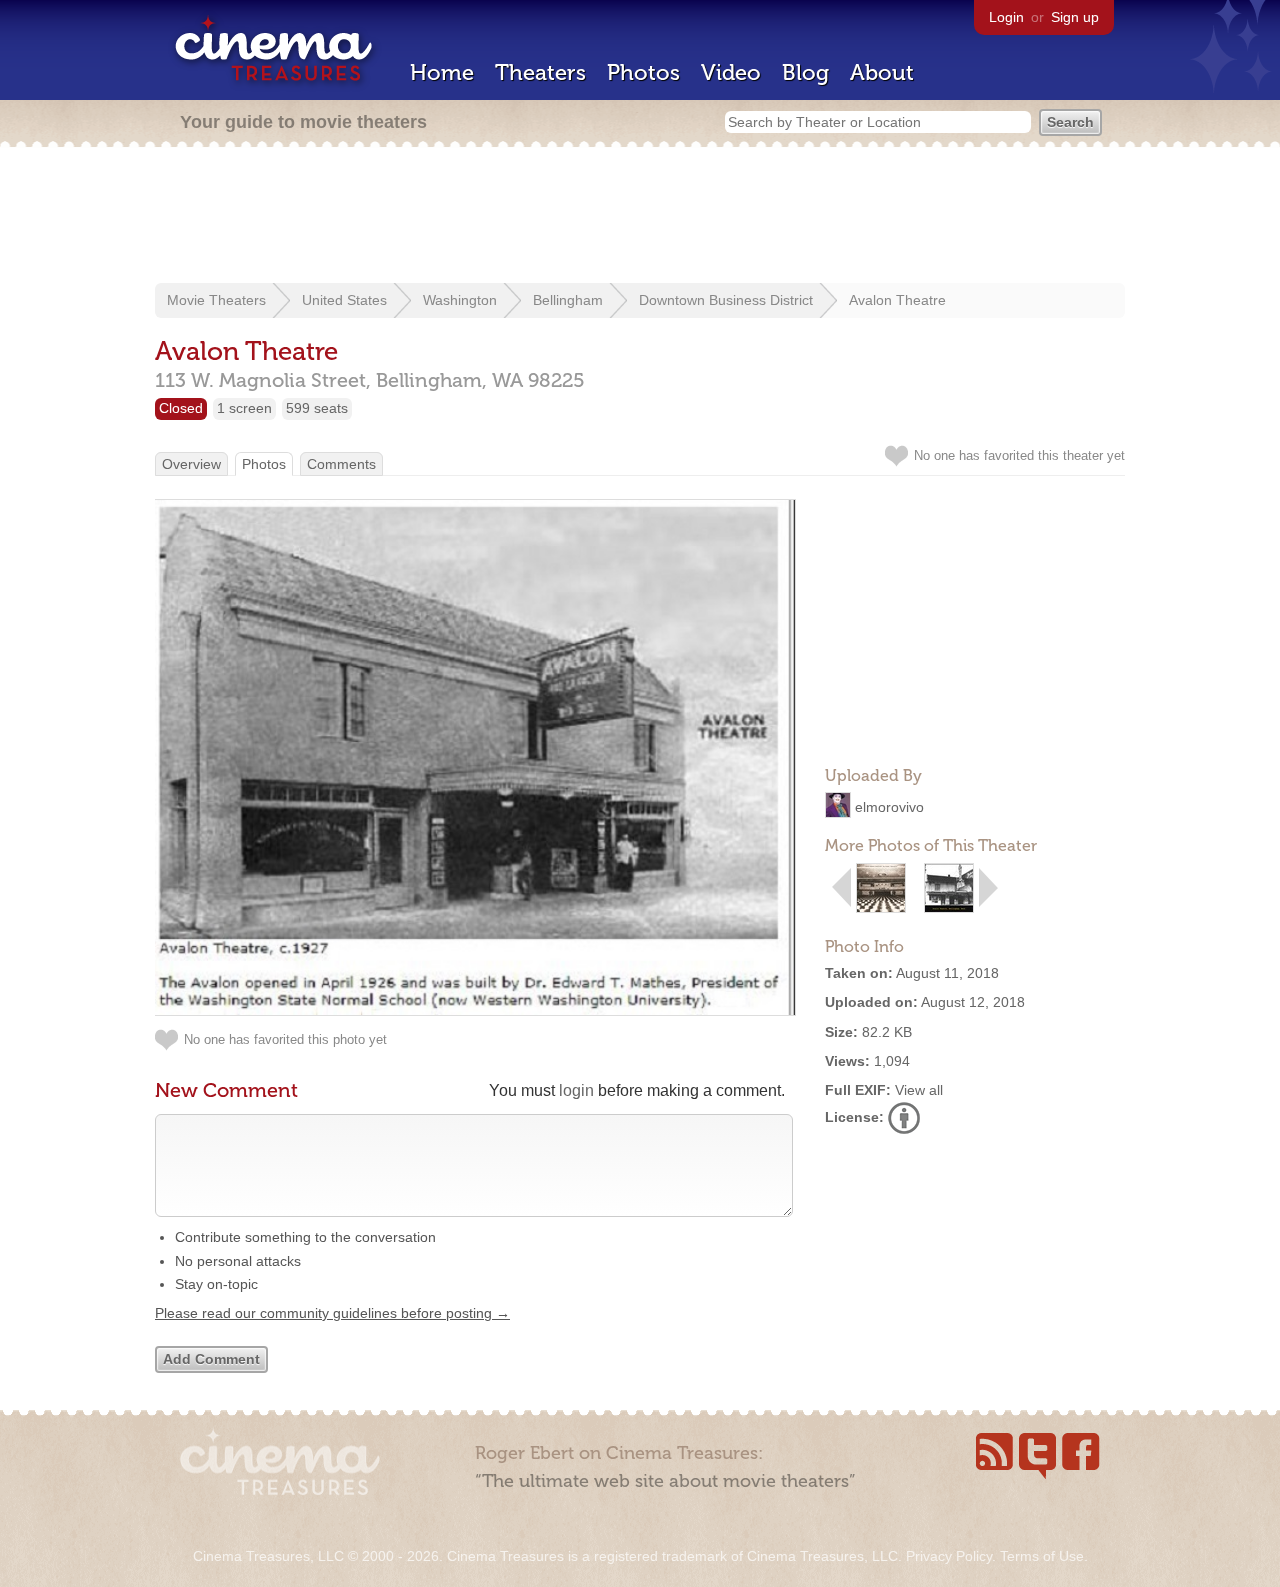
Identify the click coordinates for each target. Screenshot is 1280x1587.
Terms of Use (1042, 1556)
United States (344, 300)
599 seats (317, 408)
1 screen (244, 408)
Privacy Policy (949, 1556)
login (576, 1090)
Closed (181, 408)
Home (442, 72)
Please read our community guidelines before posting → (332, 1313)
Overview (191, 464)
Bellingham (568, 300)
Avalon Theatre (897, 300)
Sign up (1075, 17)
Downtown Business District (726, 300)
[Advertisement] (640, 217)
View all (919, 1090)
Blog (805, 72)
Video (731, 72)
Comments (341, 464)
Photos (643, 72)
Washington (460, 300)
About (882, 72)
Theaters (540, 72)
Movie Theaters (216, 300)
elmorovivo (889, 807)
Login (1006, 17)
